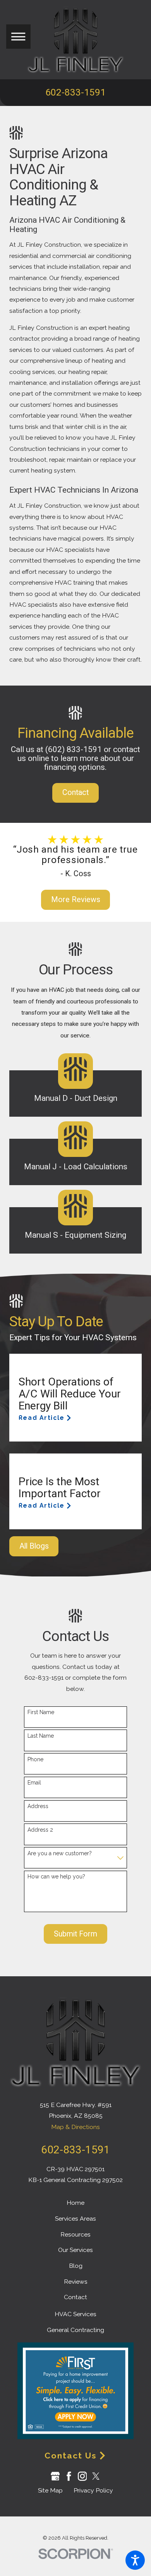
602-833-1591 (75, 92)
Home (75, 2203)
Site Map (50, 2490)
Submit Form (75, 1934)
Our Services (75, 2250)
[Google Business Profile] (55, 2476)
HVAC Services (75, 2314)
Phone (35, 1759)
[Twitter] (96, 2476)
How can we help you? (56, 1877)
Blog (76, 2266)
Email (34, 1783)
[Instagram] (82, 2476)
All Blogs (34, 1546)
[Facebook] (69, 2476)
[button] (135, 2560)
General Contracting (75, 2330)
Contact (75, 792)
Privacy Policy (93, 2490)
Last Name (41, 1736)
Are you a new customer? (60, 1853)
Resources (75, 2234)
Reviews (76, 2282)
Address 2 (40, 1830)
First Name (41, 1712)
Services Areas (75, 2219)
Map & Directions (75, 2127)
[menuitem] (75, 2203)
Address (38, 1806)
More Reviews (76, 900)
